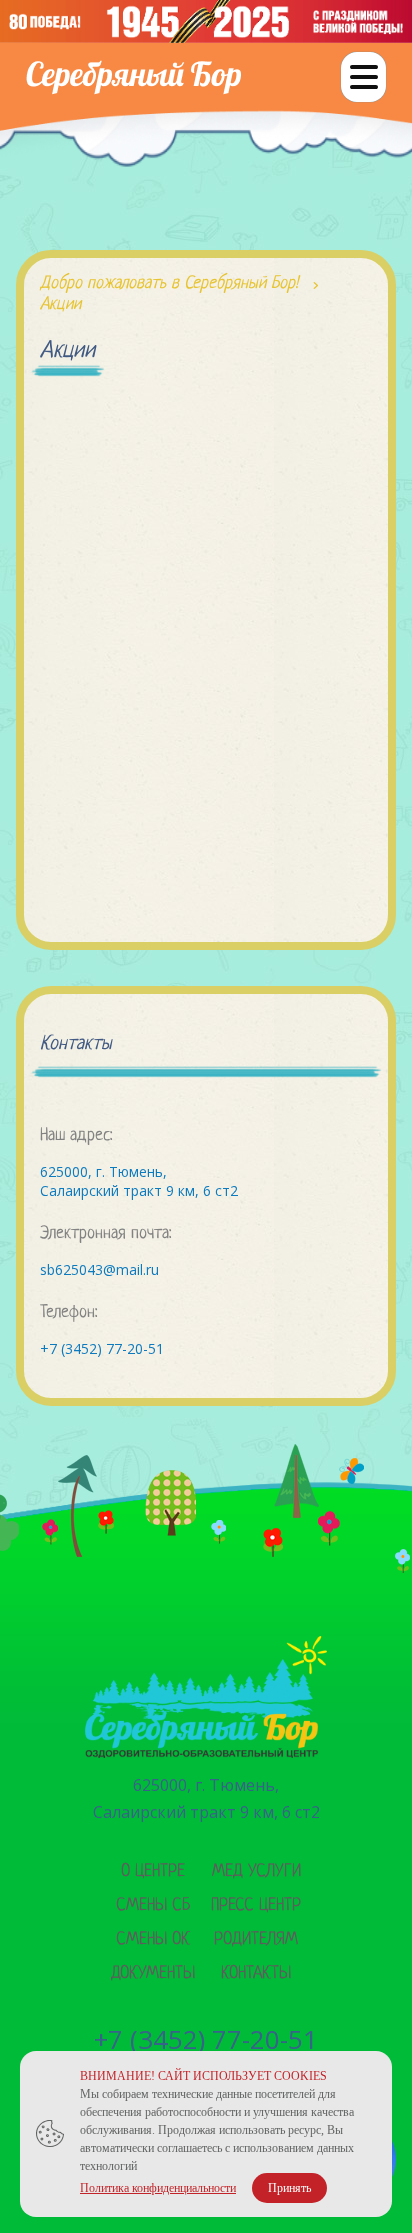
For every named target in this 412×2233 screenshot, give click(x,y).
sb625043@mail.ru (99, 1269)
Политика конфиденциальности (158, 2188)
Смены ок (153, 1939)
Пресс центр (256, 1905)
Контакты (256, 1973)
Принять (289, 2188)
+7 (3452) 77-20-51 (102, 1348)
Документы (153, 1973)
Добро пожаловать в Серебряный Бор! (169, 283)
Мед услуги (256, 1871)
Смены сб (153, 1905)
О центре (153, 1871)
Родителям (256, 1939)
